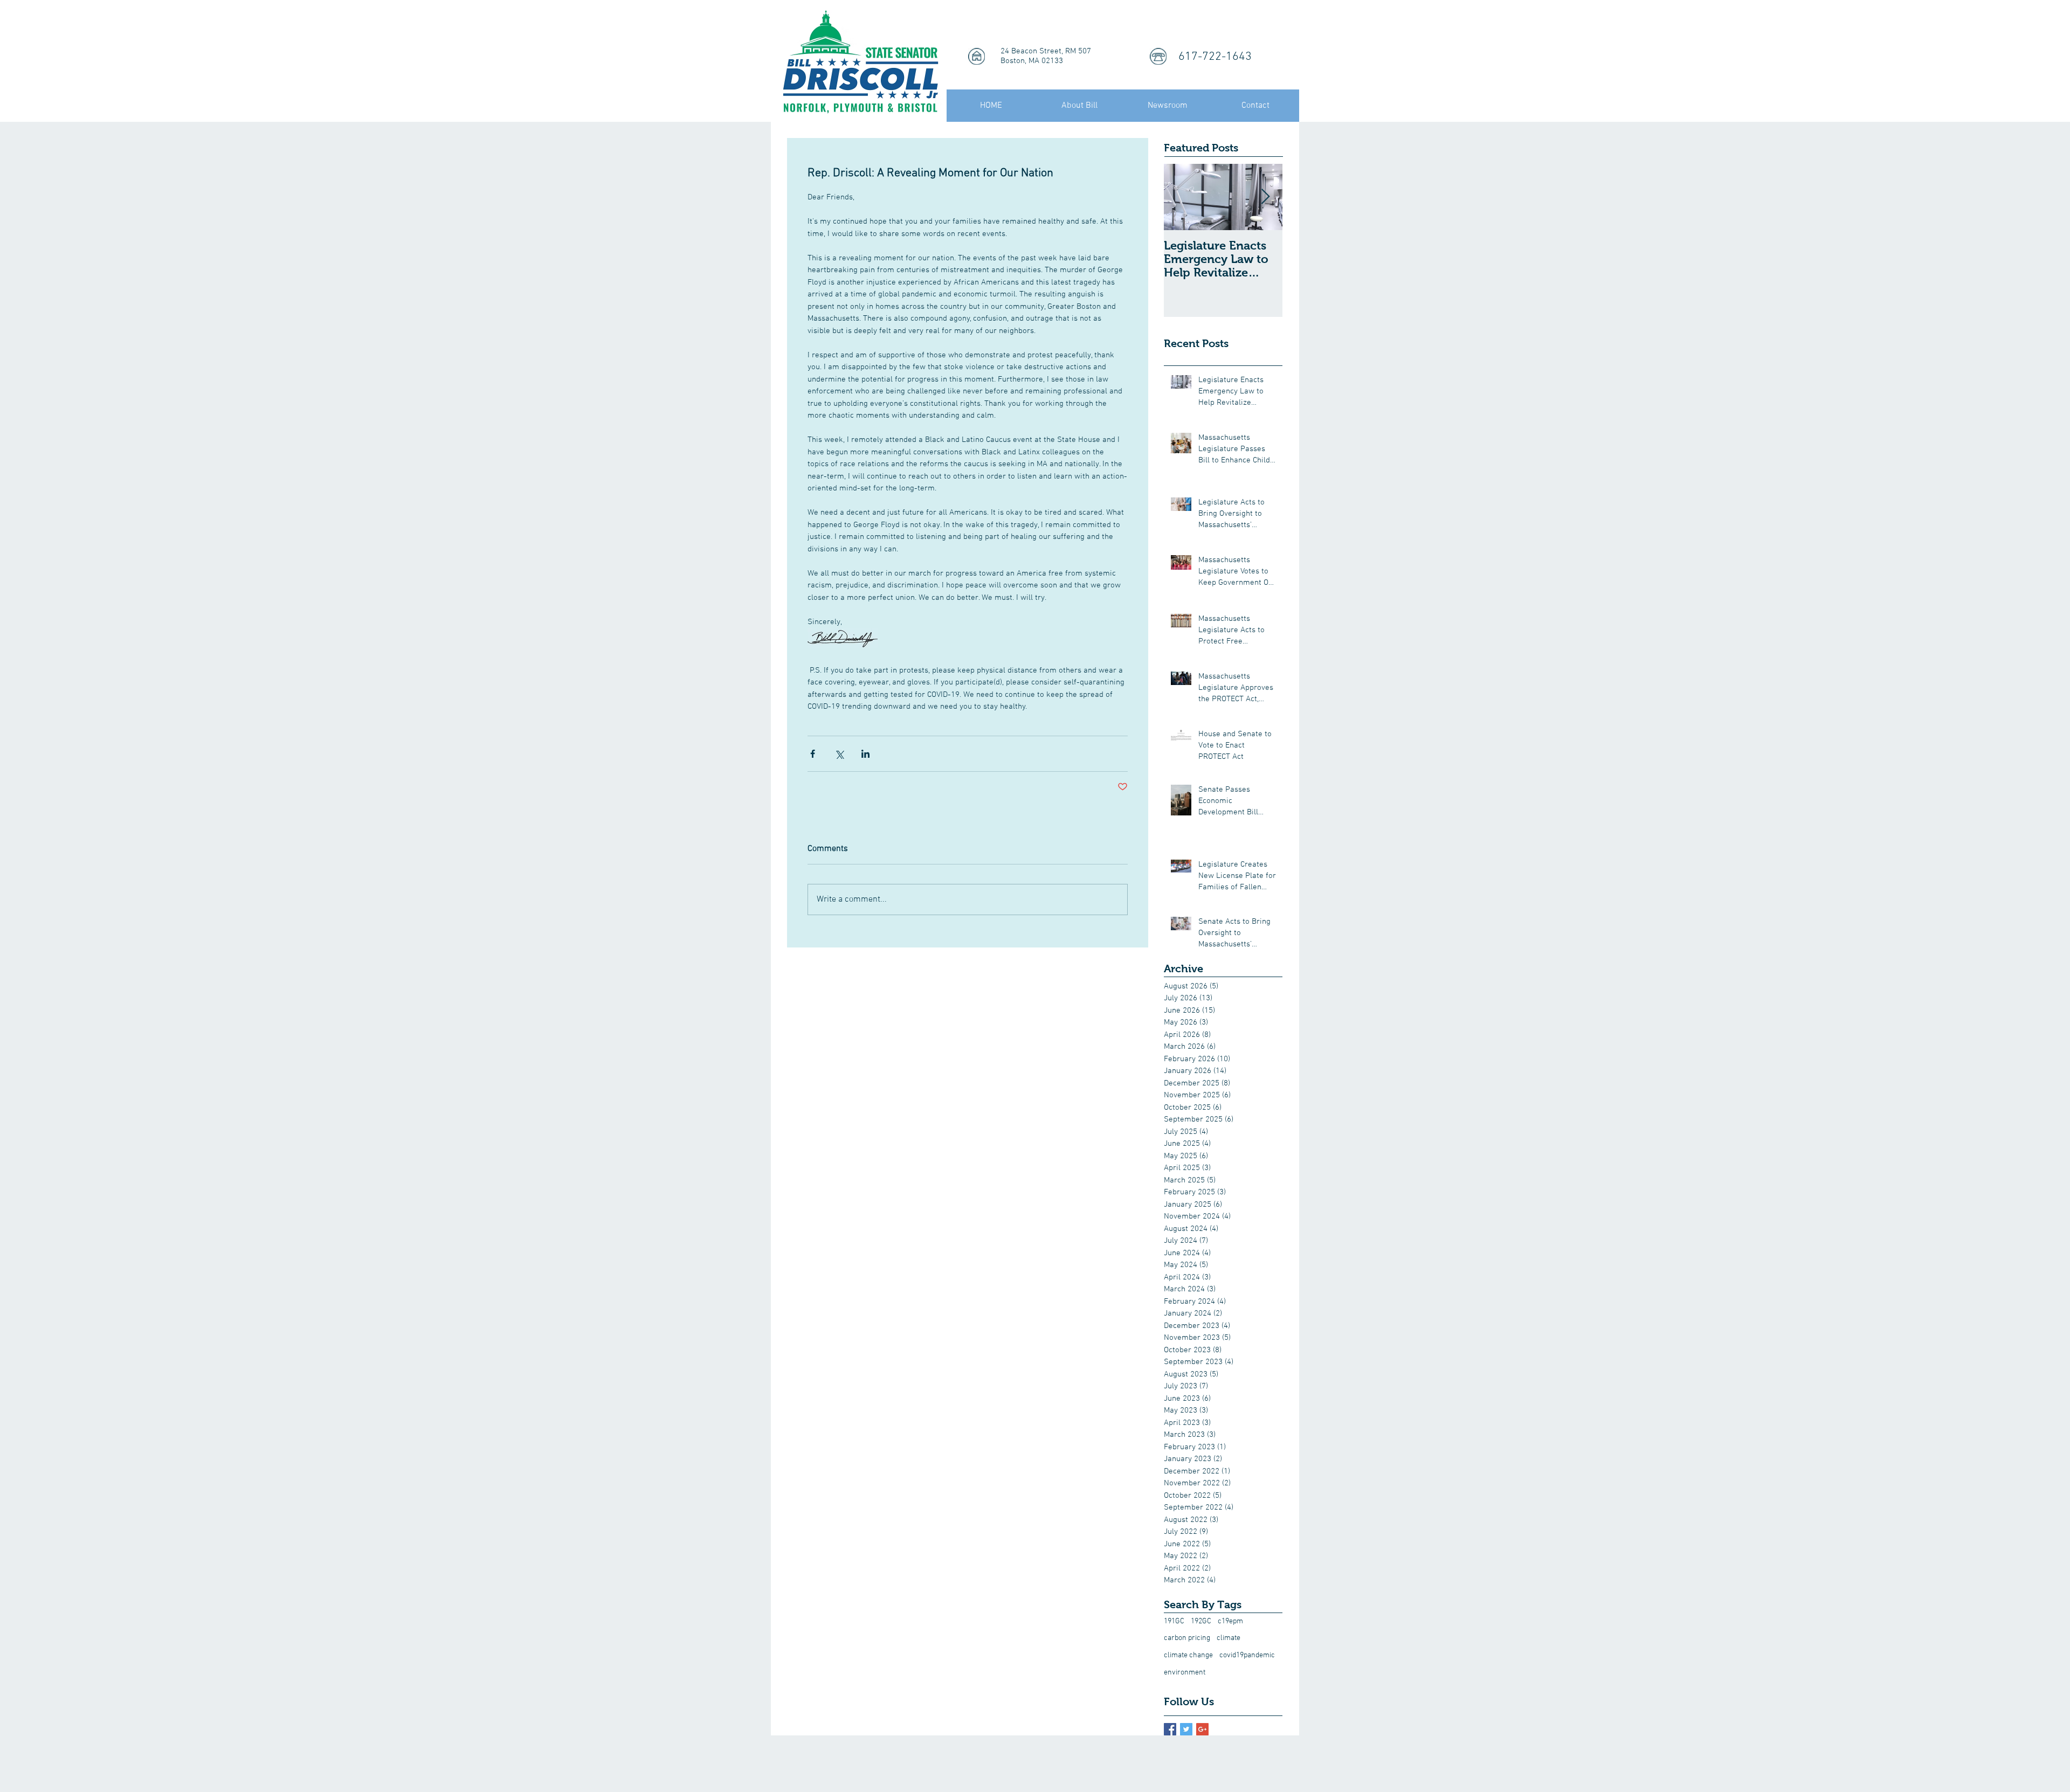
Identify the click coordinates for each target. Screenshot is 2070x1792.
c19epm (1230, 1621)
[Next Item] (1265, 197)
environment (1185, 1673)
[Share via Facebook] (813, 754)
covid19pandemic (1247, 1655)
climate (1229, 1638)
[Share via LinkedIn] (865, 754)
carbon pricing (1187, 1638)
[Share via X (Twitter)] (839, 754)
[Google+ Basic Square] (1202, 1729)
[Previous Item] (1181, 197)
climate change (1188, 1655)
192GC (1201, 1621)
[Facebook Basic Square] (1170, 1729)
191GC (1174, 1621)
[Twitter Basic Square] (1186, 1729)
